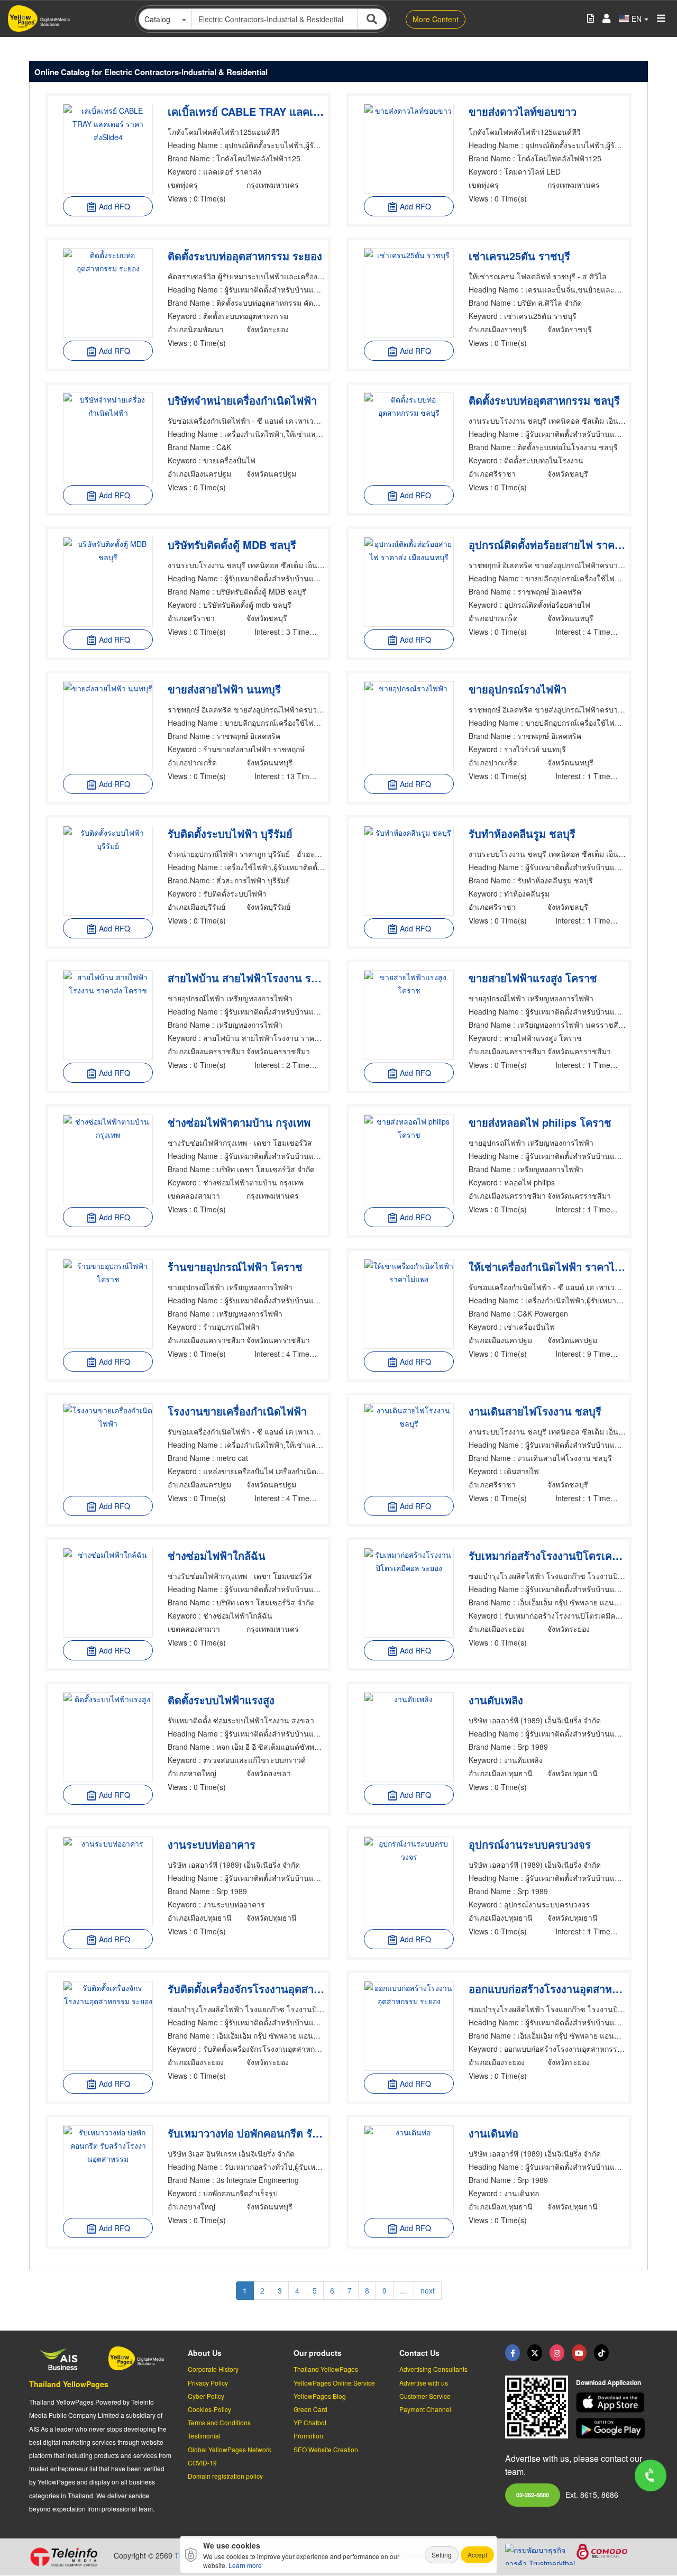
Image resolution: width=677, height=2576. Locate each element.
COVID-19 (202, 2463)
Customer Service (425, 2396)
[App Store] (612, 2403)
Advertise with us (424, 2383)
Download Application (609, 2382)
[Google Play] (612, 2428)
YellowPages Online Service (334, 2383)
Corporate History (213, 2369)
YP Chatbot (310, 2422)
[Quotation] (591, 19)
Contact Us (419, 2353)
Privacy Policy (208, 2383)
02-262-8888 (533, 2495)
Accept (477, 2555)
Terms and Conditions (219, 2422)
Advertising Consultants (433, 2369)
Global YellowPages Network (230, 2449)
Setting (442, 2555)
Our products (318, 2353)
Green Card (310, 2409)
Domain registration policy (225, 2476)
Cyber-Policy (206, 2396)
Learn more (245, 2565)
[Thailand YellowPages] (535, 2353)
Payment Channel (425, 2409)
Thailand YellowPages (69, 2384)
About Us (205, 2353)
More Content (436, 19)
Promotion (308, 2436)
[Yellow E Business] (513, 2353)
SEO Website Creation (326, 2449)
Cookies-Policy (209, 2409)
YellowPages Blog (320, 2396)
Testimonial (204, 2436)
